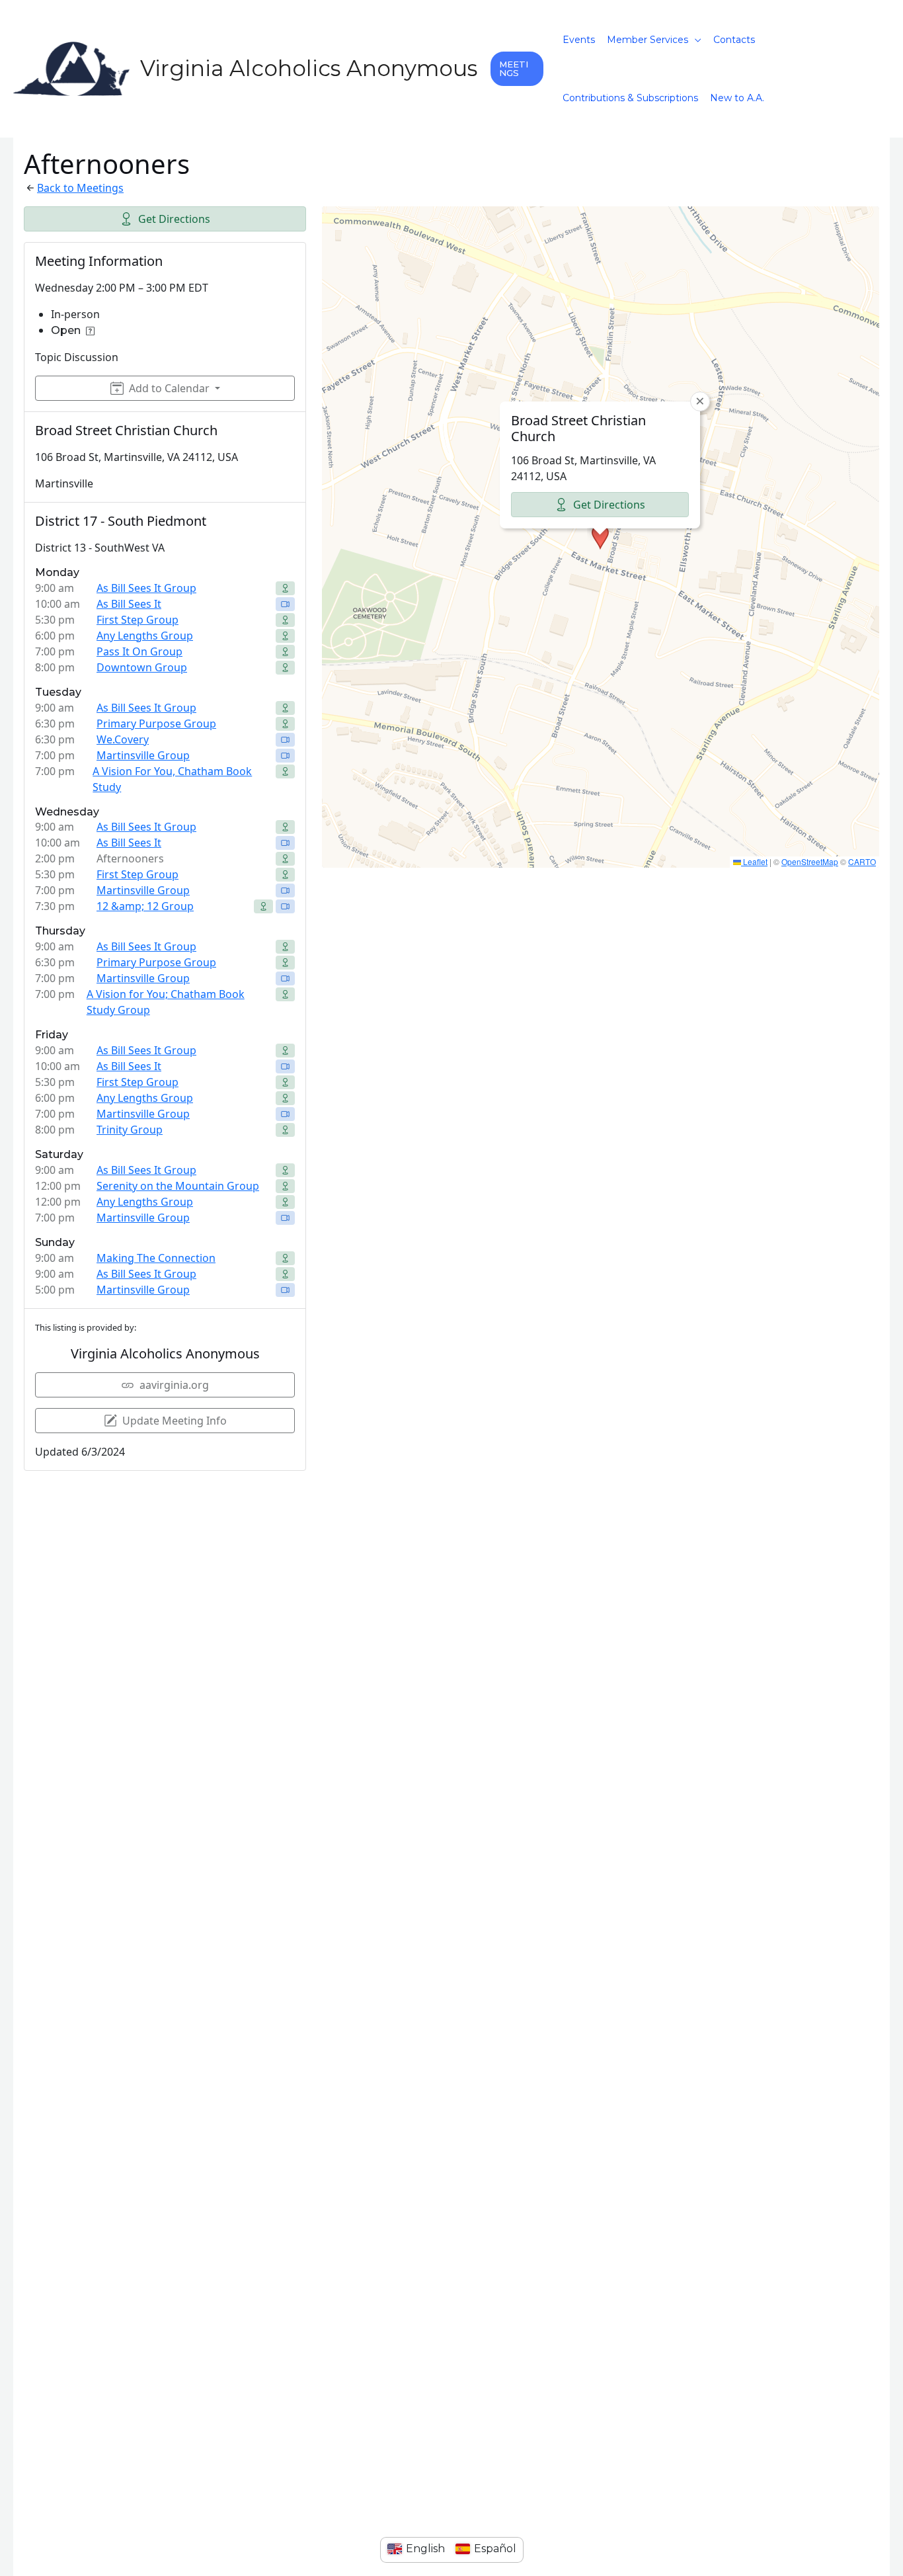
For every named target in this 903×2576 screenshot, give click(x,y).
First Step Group (137, 620)
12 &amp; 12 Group (145, 906)
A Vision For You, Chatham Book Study (172, 779)
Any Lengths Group (145, 636)
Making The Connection (156, 1258)
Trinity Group (130, 1130)
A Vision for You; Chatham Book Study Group (166, 1002)
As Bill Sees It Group (146, 588)
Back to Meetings (80, 188)
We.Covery (123, 739)
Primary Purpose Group (156, 724)
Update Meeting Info (175, 1421)
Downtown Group (142, 667)
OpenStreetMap (810, 861)
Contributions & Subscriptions (630, 98)
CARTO (862, 861)
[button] (517, 69)
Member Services (648, 40)
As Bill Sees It (129, 604)
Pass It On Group (139, 651)
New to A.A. (737, 98)
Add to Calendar (169, 388)
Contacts (734, 40)
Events (579, 40)
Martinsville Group (143, 755)
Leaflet (754, 861)
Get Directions (174, 219)
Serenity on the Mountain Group (178, 1186)
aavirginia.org (174, 1385)
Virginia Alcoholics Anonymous (309, 68)
